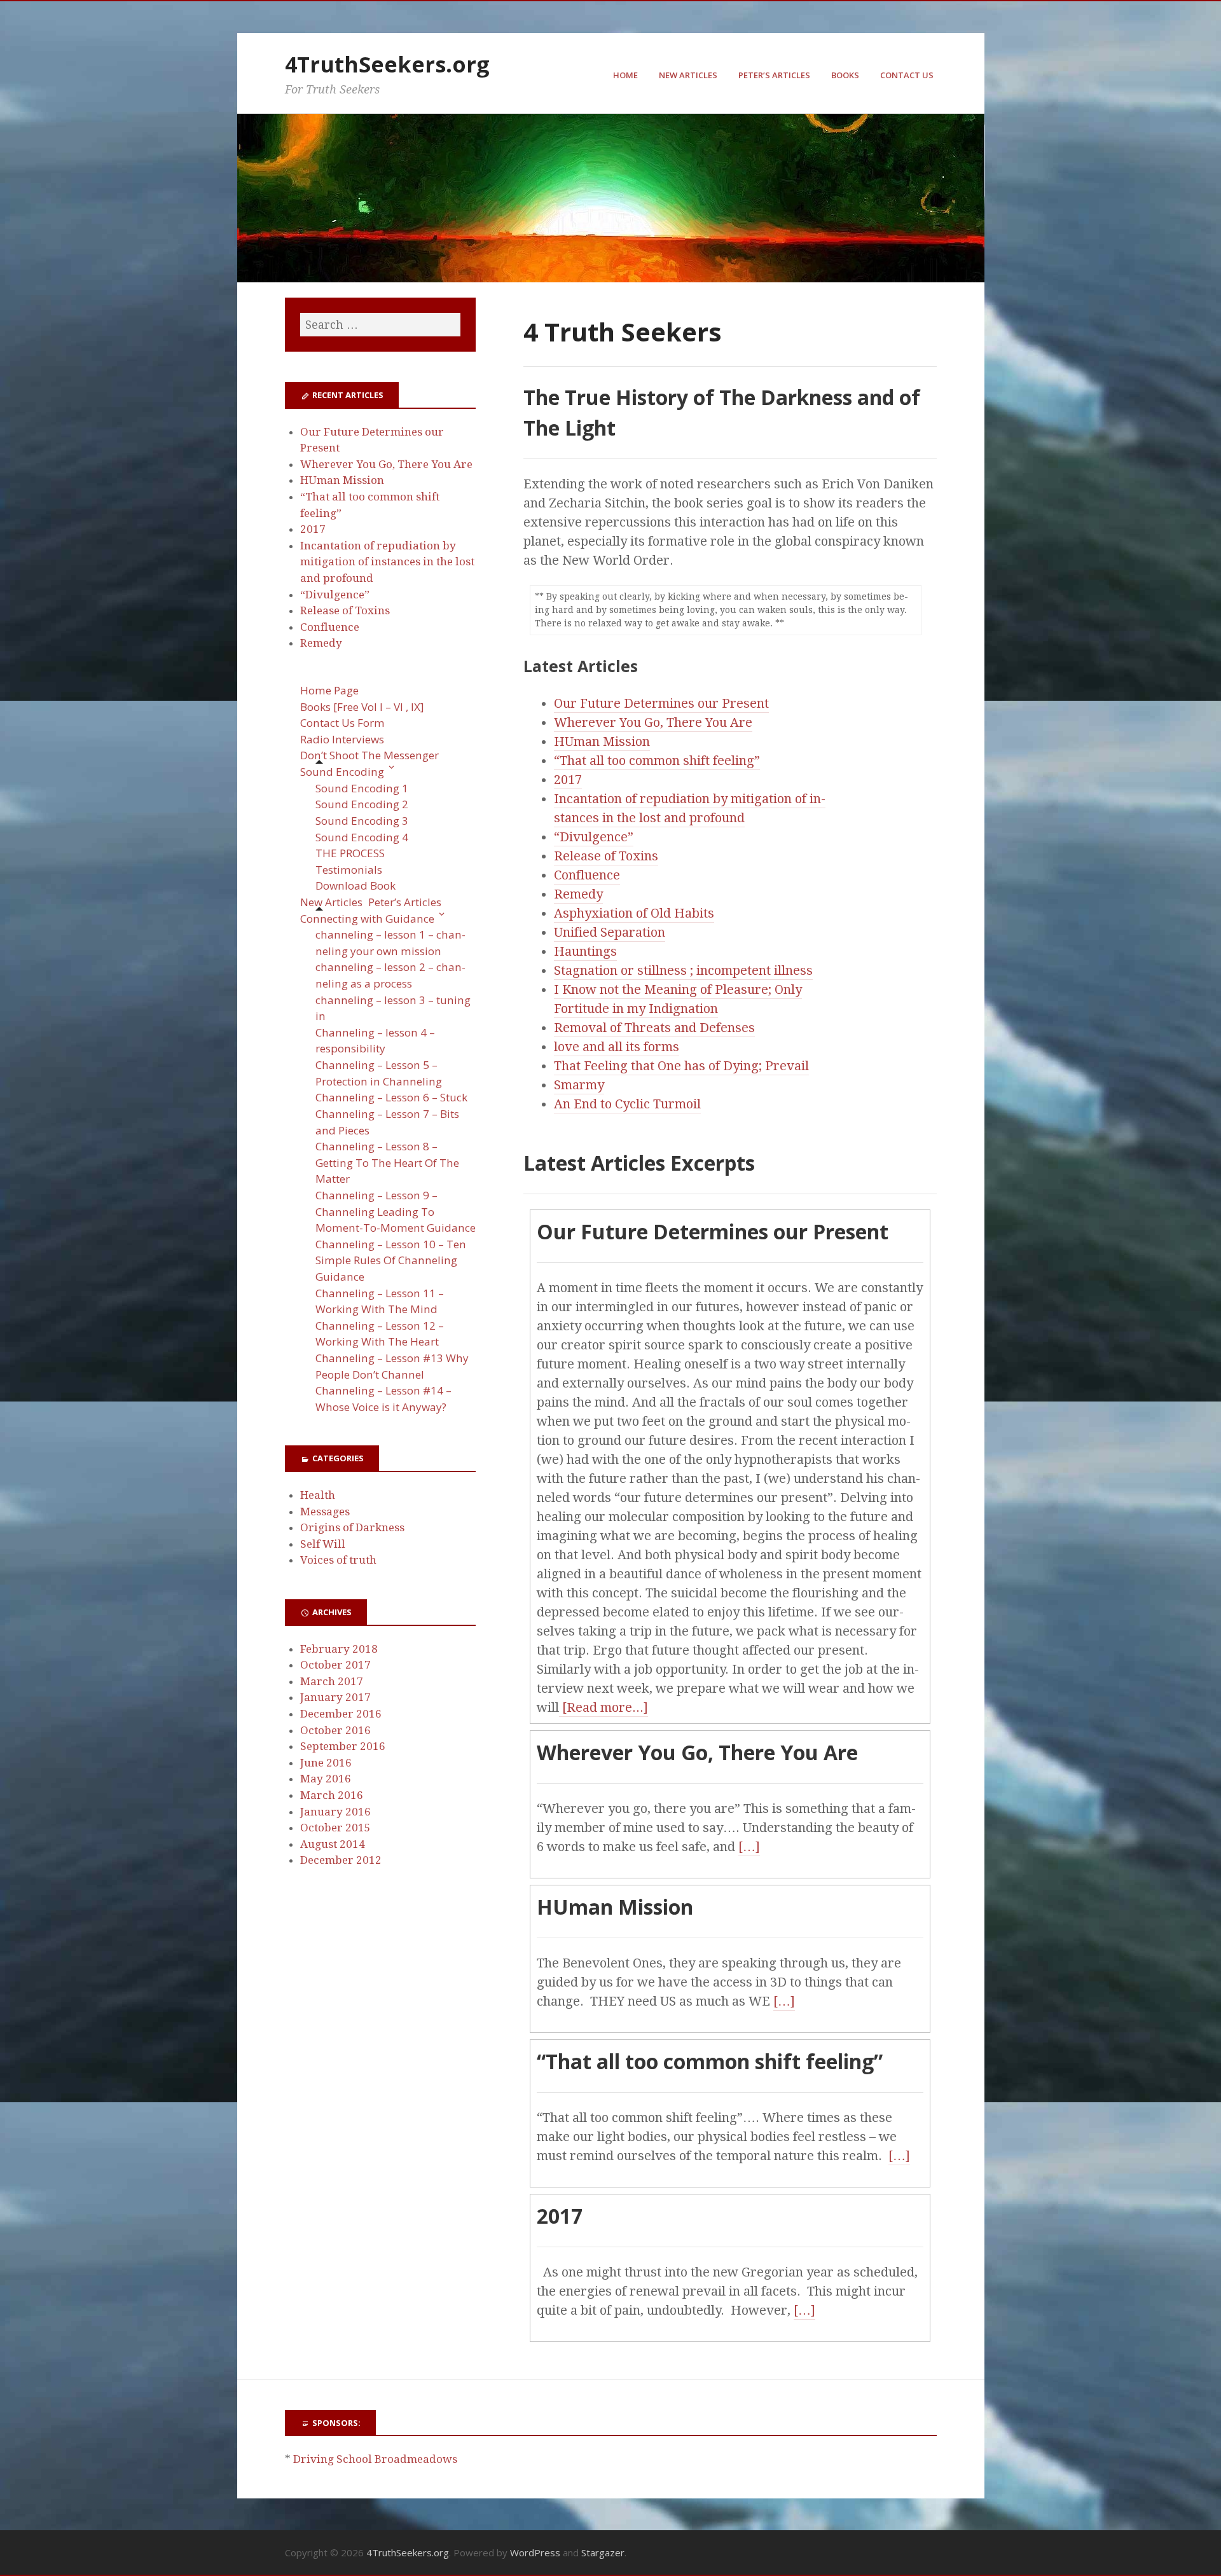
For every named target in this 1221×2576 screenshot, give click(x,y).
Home (625, 75)
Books (845, 75)
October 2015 (335, 1828)
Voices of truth (338, 1560)
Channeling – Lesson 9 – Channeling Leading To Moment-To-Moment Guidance (396, 1211)
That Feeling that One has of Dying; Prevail (681, 1066)
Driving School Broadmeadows (375, 2459)
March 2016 (332, 1795)
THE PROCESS (350, 853)
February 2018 (339, 1649)
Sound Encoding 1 (362, 788)
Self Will (323, 1544)
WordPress (535, 2552)
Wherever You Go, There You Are (653, 722)
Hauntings (585, 951)
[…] (749, 1847)
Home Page (329, 690)
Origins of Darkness (352, 1527)
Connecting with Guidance (367, 919)
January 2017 (335, 1697)
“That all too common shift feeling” (657, 761)
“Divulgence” (594, 837)
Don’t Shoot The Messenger (369, 755)
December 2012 (341, 1860)
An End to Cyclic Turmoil (627, 1104)
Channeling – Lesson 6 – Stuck (391, 1097)
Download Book (355, 885)
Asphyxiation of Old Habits (634, 913)
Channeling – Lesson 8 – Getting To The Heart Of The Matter (387, 1162)
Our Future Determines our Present (661, 703)
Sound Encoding (342, 772)
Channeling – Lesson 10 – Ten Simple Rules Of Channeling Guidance (391, 1260)
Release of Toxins (606, 856)
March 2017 (332, 1681)
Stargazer (603, 2552)
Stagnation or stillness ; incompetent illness (683, 970)
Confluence (587, 875)
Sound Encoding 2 (362, 804)
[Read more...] (604, 1707)
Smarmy (579, 1085)
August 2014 (333, 1844)
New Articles (688, 75)
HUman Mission (602, 741)
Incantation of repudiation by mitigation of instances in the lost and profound (387, 562)
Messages (325, 1512)
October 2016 (335, 1730)
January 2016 (335, 1812)
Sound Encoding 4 (362, 837)
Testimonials (349, 870)
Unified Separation (610, 932)
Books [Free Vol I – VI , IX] (362, 707)
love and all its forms (617, 1047)
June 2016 (326, 1763)
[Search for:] (380, 325)
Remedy (578, 894)
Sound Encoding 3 (362, 821)
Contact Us (907, 75)
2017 (568, 780)
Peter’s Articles (774, 75)
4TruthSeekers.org (387, 64)
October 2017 (335, 1665)
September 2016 (343, 1746)
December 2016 (341, 1714)
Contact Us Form (342, 723)
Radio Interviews (342, 739)
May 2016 (326, 1779)
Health (318, 1495)
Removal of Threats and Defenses (654, 1028)
